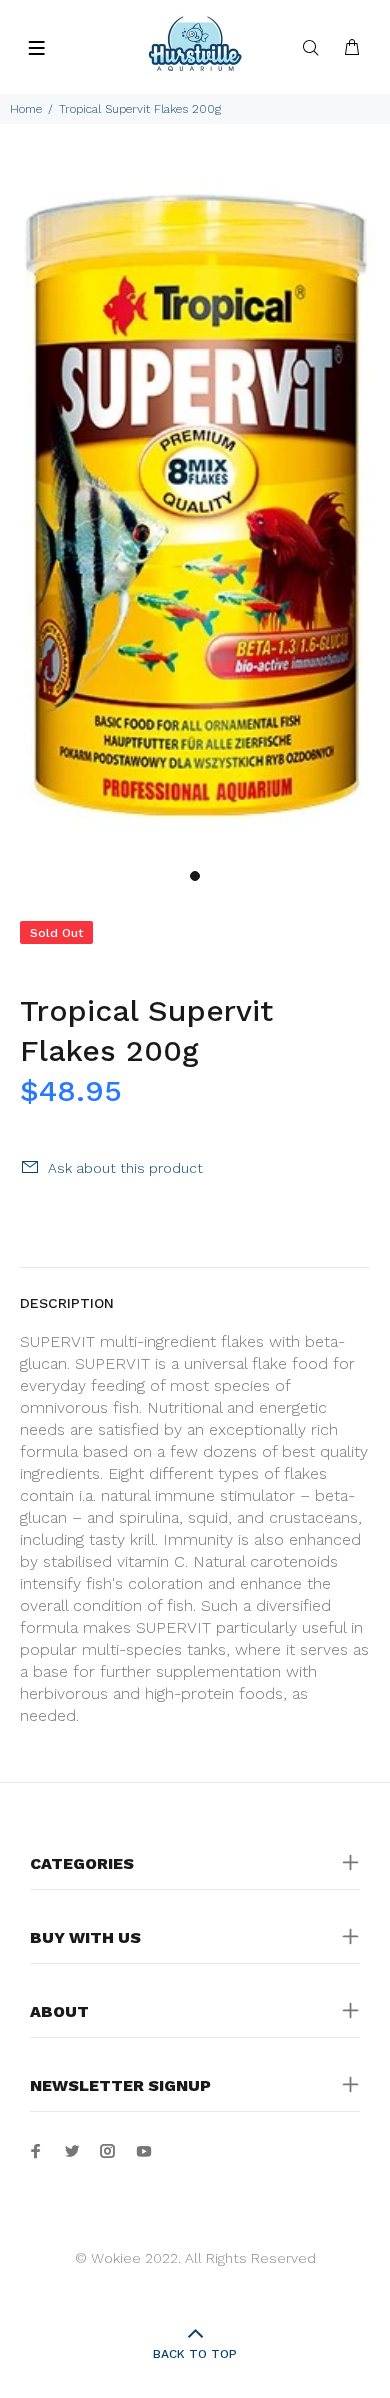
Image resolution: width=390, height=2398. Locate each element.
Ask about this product (125, 1168)
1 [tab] (195, 876)
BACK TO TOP (195, 2354)
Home (26, 109)
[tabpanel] (195, 508)
